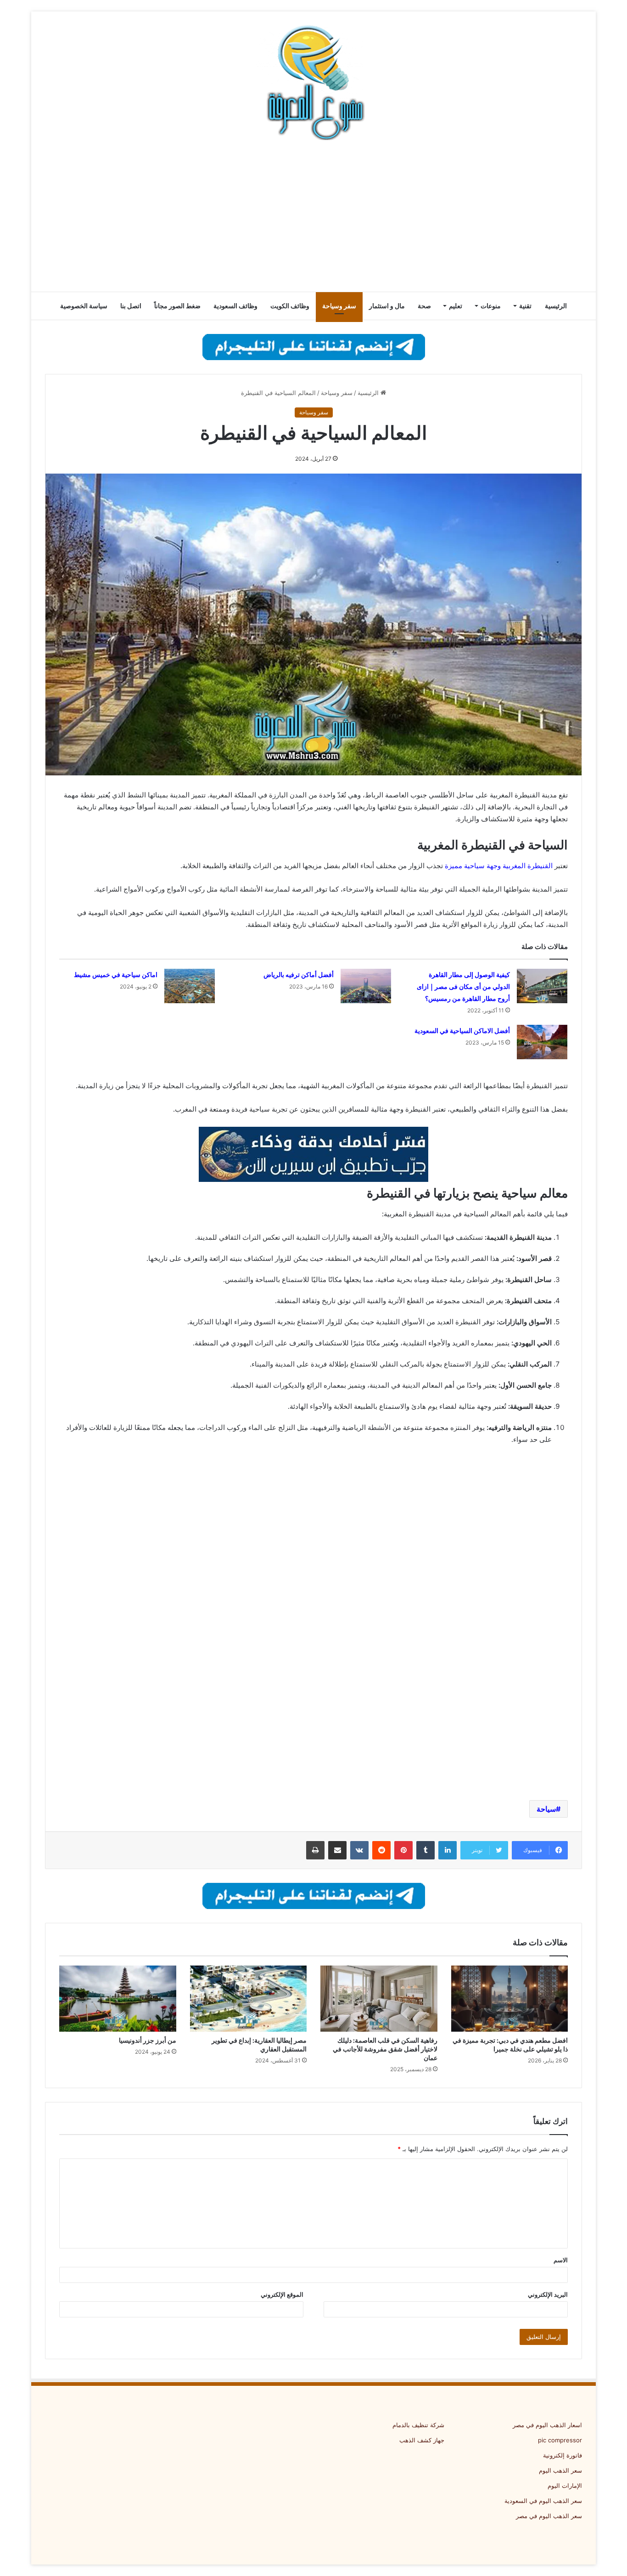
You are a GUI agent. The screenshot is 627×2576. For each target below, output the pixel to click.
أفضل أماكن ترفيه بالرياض (299, 975)
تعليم (456, 306)
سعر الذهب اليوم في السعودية (543, 2501)
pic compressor (560, 2440)
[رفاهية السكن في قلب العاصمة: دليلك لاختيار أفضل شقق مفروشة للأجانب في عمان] (379, 1999)
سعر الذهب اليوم (560, 2470)
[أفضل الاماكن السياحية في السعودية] (542, 1042)
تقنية (525, 306)
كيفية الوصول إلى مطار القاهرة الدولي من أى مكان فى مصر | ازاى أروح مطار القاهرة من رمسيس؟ (463, 987)
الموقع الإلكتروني (282, 2294)
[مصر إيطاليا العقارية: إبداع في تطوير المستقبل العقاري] (249, 1999)
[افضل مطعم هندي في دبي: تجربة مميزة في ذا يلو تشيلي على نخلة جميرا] (510, 1999)
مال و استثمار (387, 306)
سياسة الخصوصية (84, 306)
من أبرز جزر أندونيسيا (148, 2040)
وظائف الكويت (290, 306)
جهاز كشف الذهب (422, 2440)
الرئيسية (556, 306)
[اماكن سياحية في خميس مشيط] (190, 986)
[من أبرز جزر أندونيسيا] (118, 1999)
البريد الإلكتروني (548, 2294)
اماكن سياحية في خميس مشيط (116, 975)
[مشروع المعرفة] (313, 83)
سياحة (546, 1809)
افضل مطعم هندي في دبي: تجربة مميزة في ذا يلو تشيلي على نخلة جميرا (510, 2045)
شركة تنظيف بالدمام (418, 2425)
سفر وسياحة (339, 306)
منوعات (491, 306)
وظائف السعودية (235, 306)
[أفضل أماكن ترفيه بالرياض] (366, 986)
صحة (424, 306)
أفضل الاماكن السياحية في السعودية (462, 1031)
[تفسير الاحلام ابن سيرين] (313, 1154)
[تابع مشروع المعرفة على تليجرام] (314, 346)
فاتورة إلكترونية (563, 2455)
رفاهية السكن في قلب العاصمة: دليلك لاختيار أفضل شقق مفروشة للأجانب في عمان (385, 2049)
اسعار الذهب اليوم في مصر (547, 2425)
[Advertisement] (313, 218)
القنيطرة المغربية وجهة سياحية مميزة (499, 866)
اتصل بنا (131, 306)
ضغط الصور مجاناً (177, 306)
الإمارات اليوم (565, 2486)
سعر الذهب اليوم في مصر (549, 2516)
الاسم (561, 2260)
